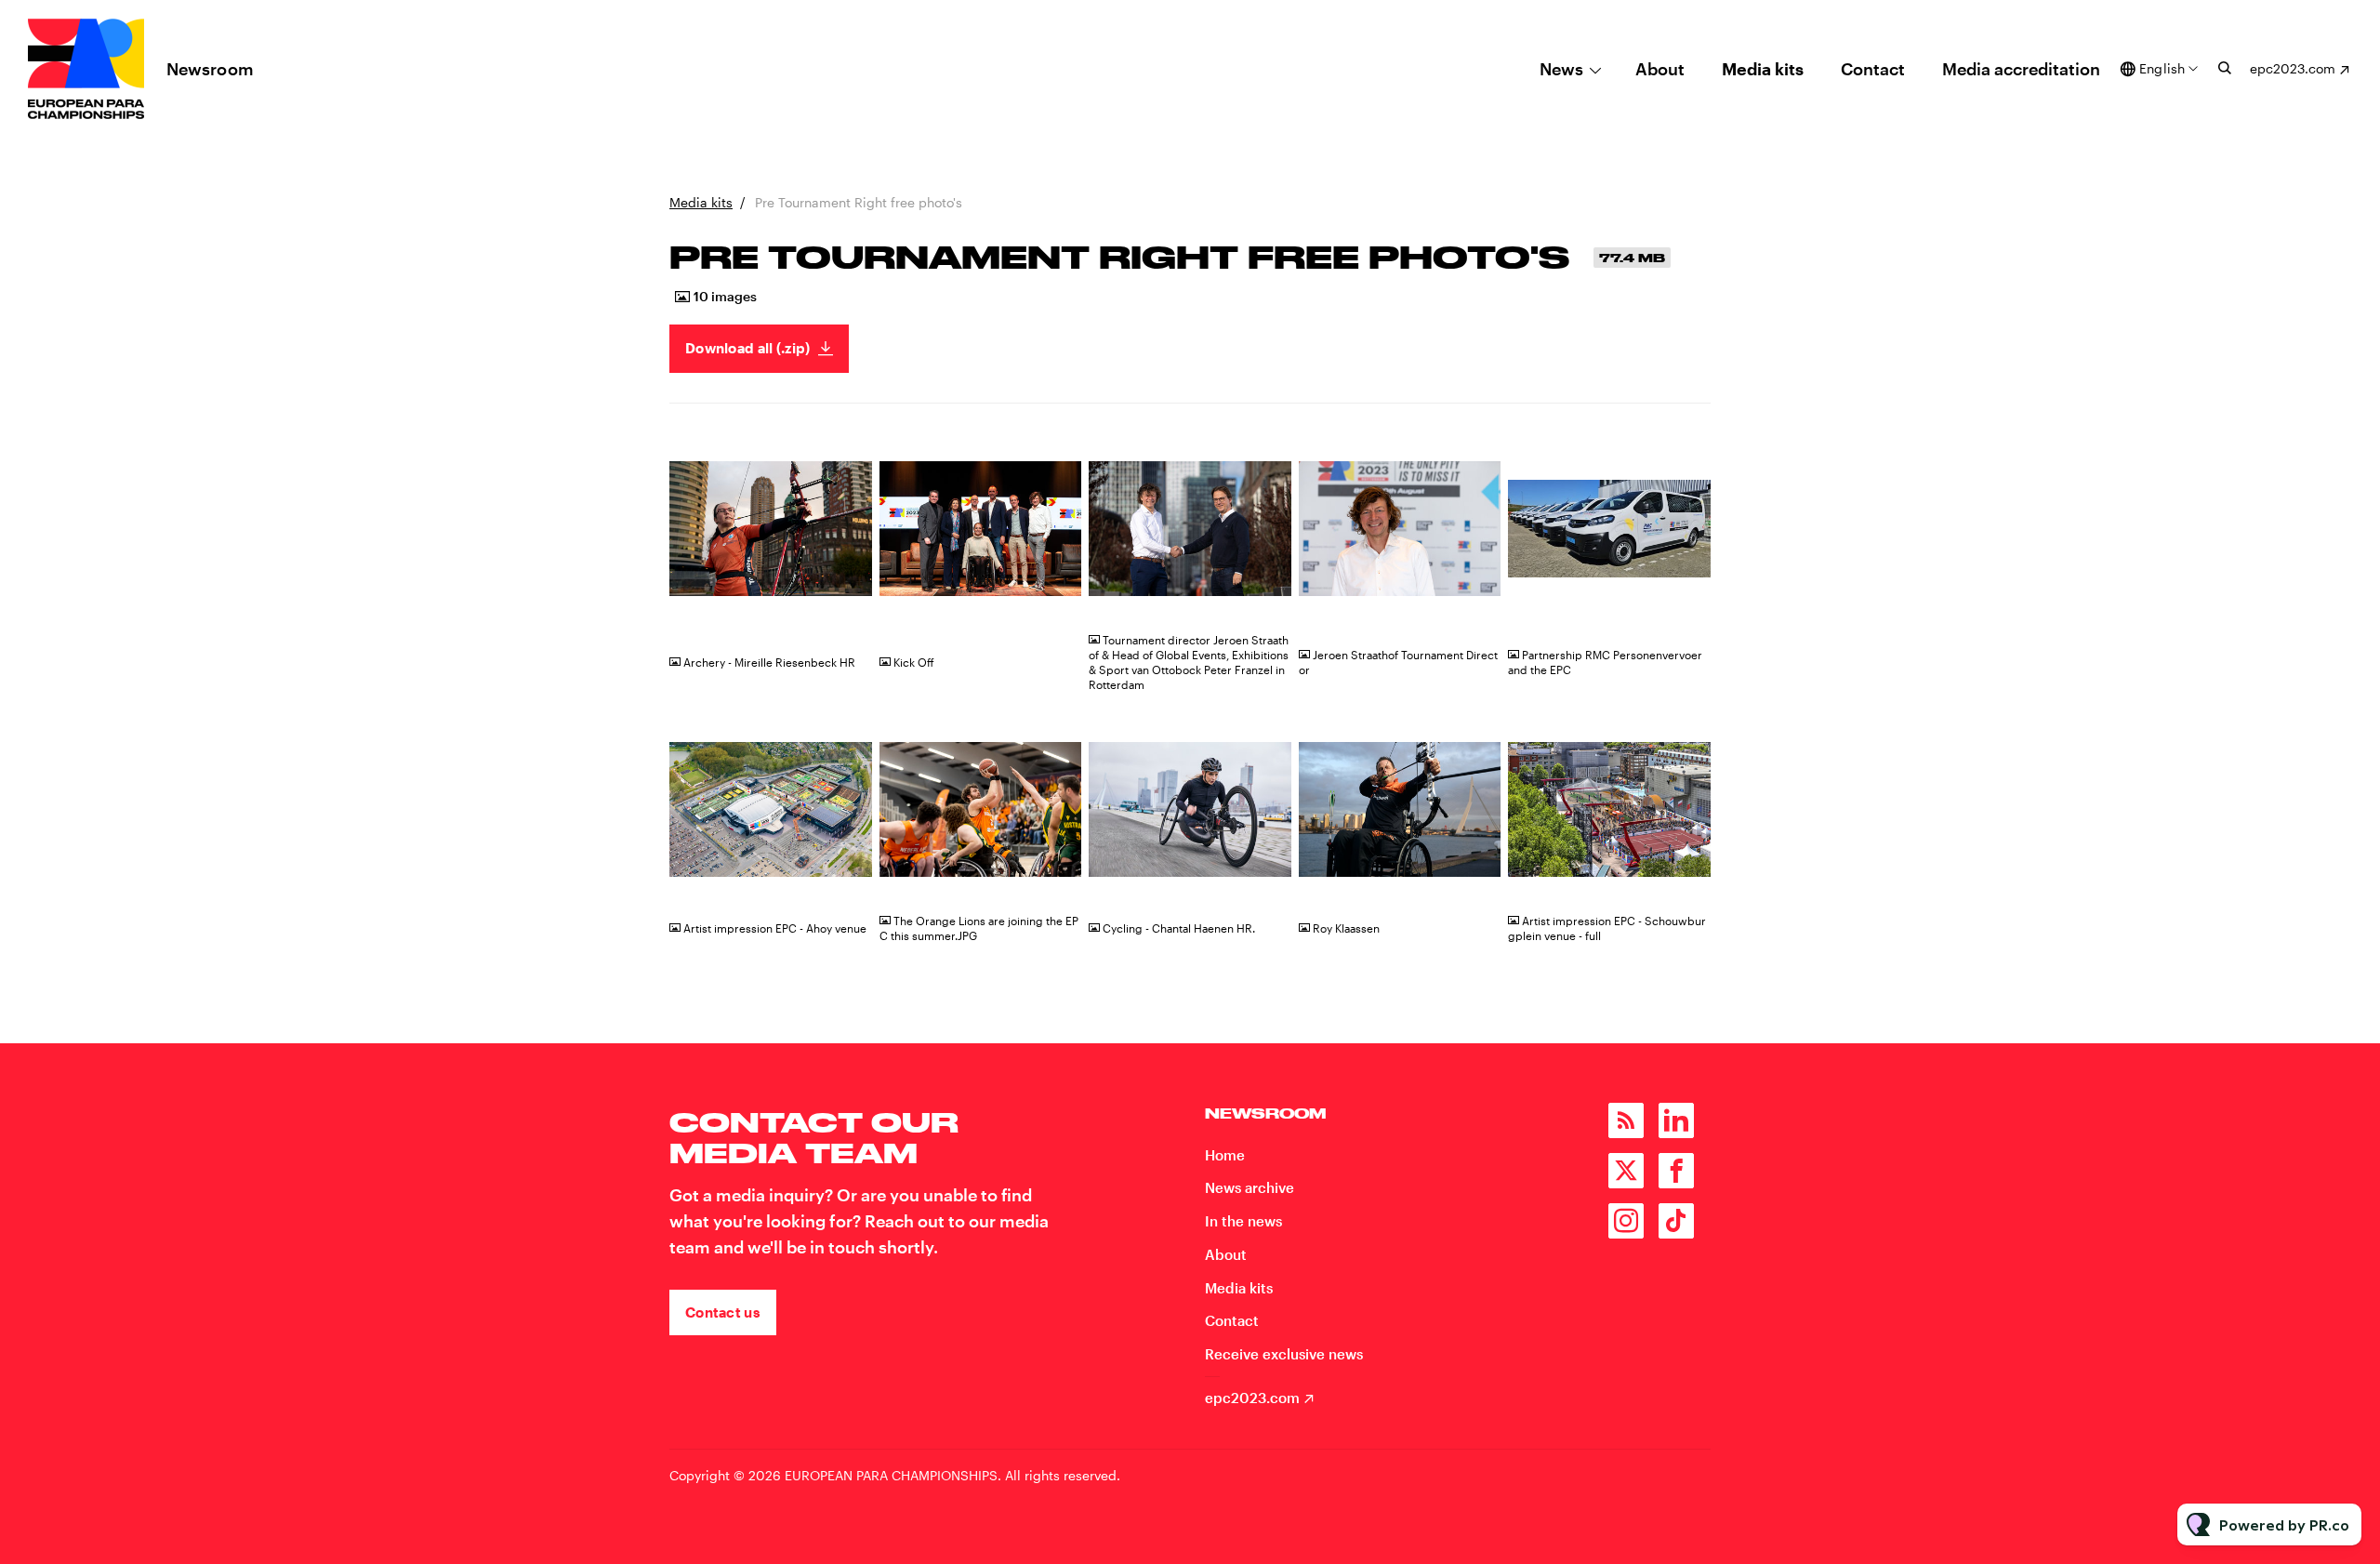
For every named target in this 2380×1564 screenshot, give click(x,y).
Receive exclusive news (1284, 1354)
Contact (1873, 69)
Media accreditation (2021, 69)
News (1561, 69)
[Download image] (849, 603)
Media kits (1763, 69)
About (1660, 69)
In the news (1243, 1221)
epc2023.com (2293, 68)
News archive (1249, 1187)
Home (1225, 1155)
